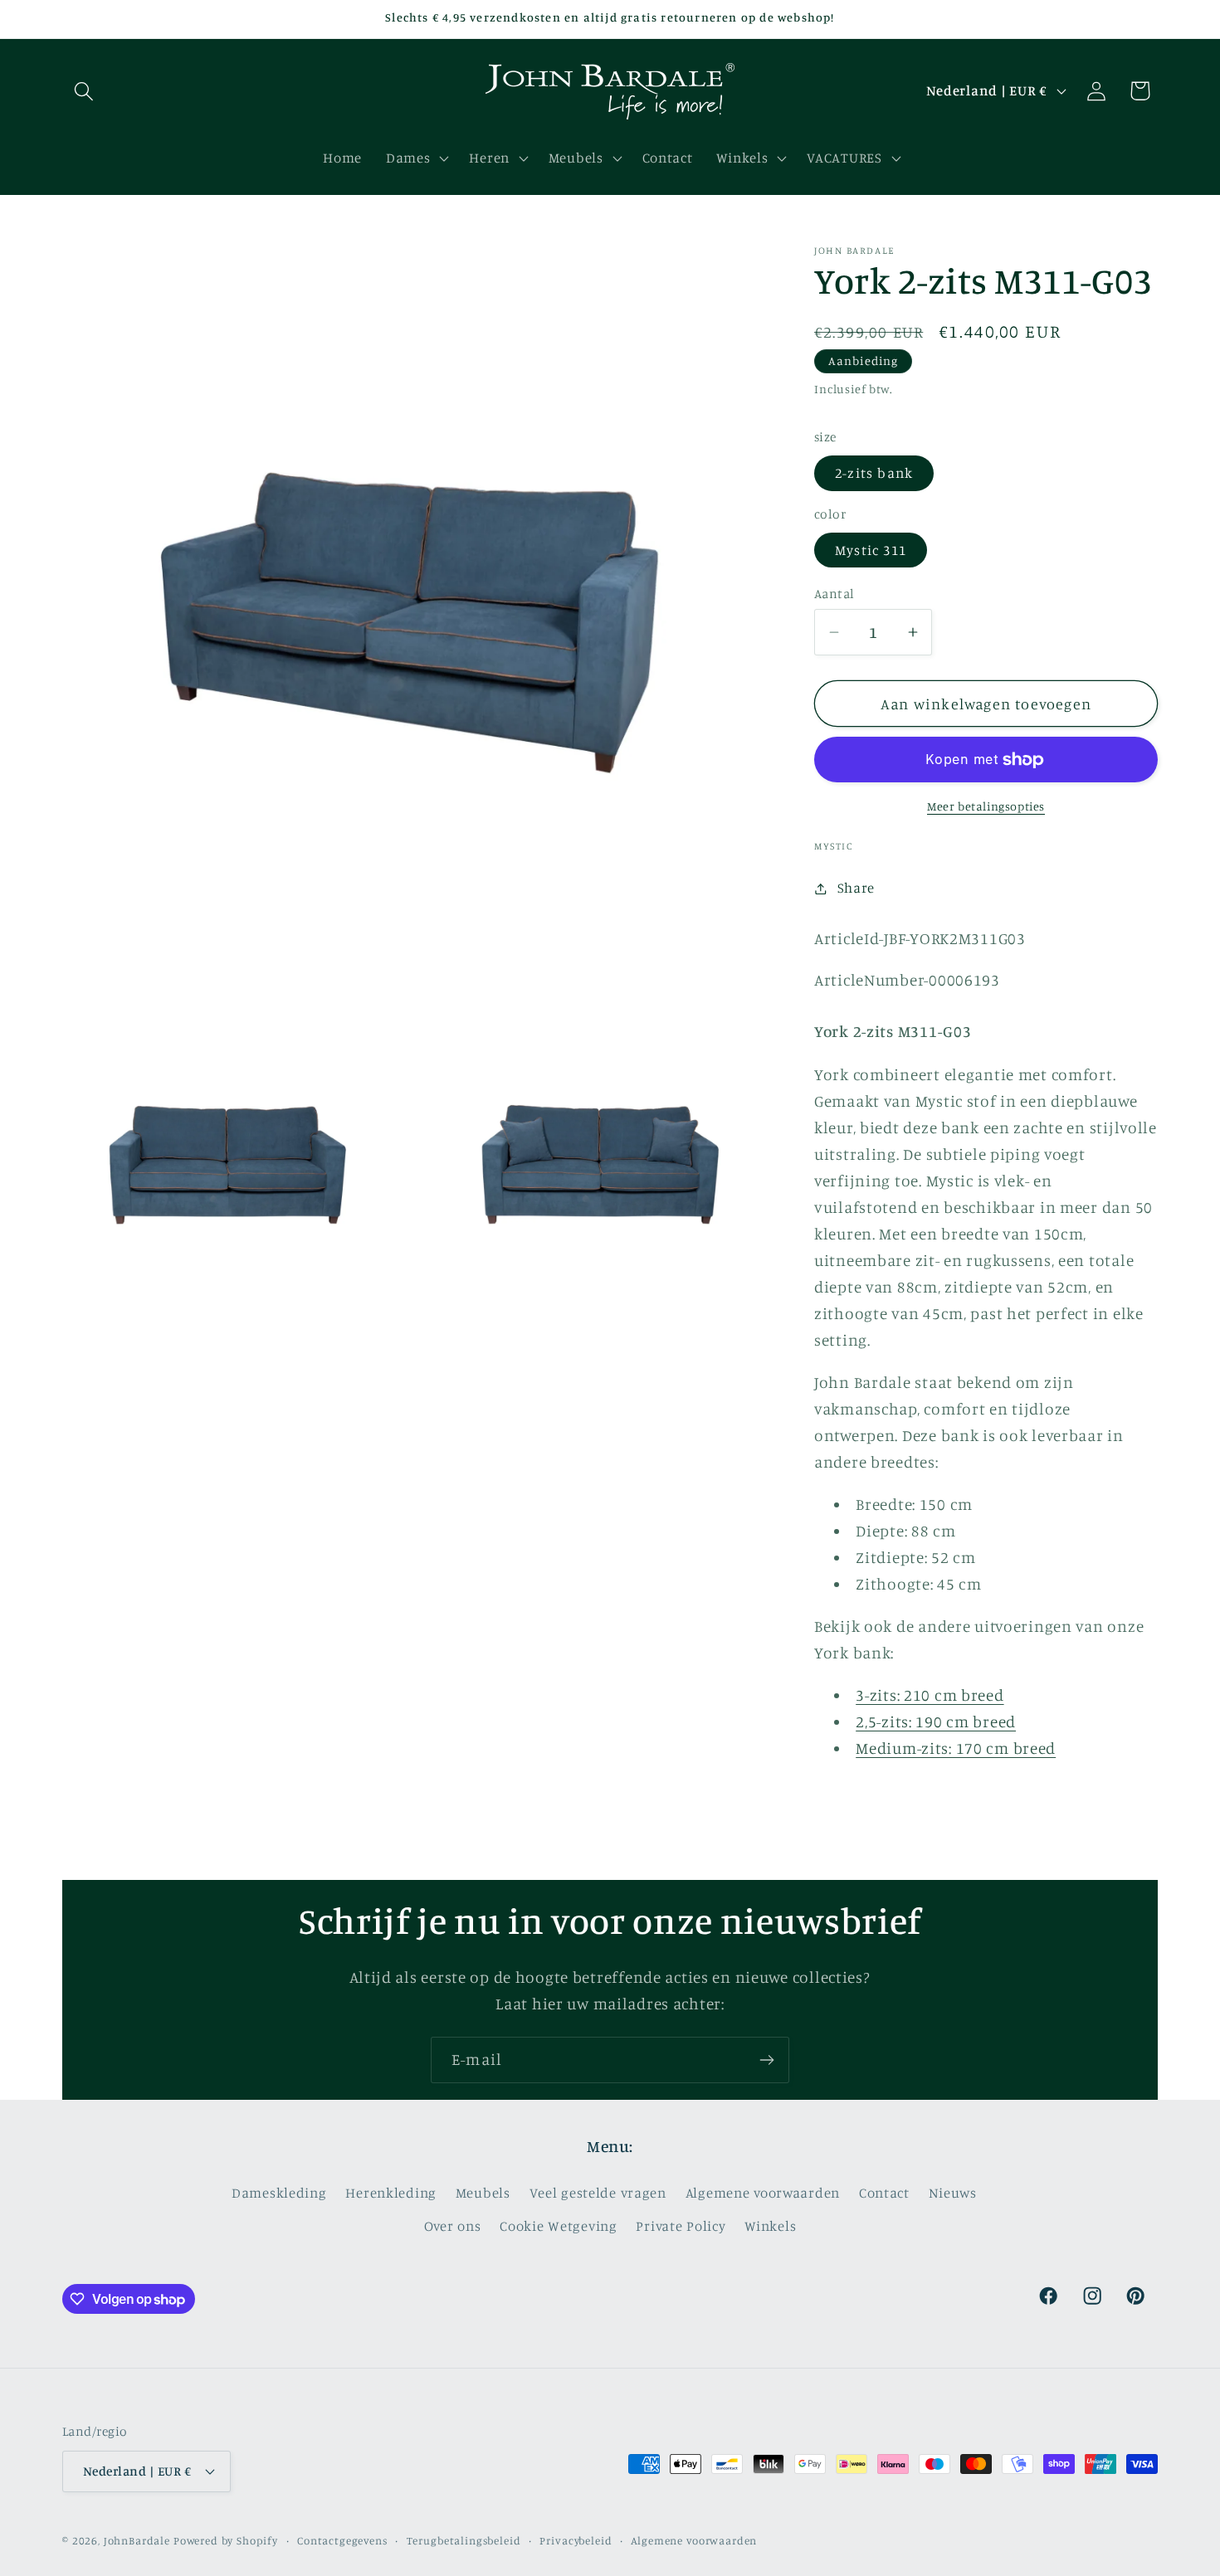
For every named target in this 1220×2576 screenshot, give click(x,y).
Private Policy (681, 2227)
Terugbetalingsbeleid (464, 2539)
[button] (84, 91)
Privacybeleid (576, 2539)
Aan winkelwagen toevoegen (986, 704)
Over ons (453, 2227)
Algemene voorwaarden (763, 2194)
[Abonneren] (766, 2060)
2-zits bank (874, 473)
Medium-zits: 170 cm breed (956, 1748)
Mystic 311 (871, 550)
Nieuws (953, 2194)
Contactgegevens (342, 2539)
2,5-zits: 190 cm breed (936, 1721)
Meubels (483, 2194)
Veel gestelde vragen (598, 2194)
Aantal (834, 594)
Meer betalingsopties (986, 806)
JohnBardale (137, 2539)
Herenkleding (391, 2194)
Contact (884, 2194)
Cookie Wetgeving (559, 2227)
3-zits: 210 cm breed (930, 1695)
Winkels (770, 2227)
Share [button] (856, 888)
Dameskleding (279, 2194)
